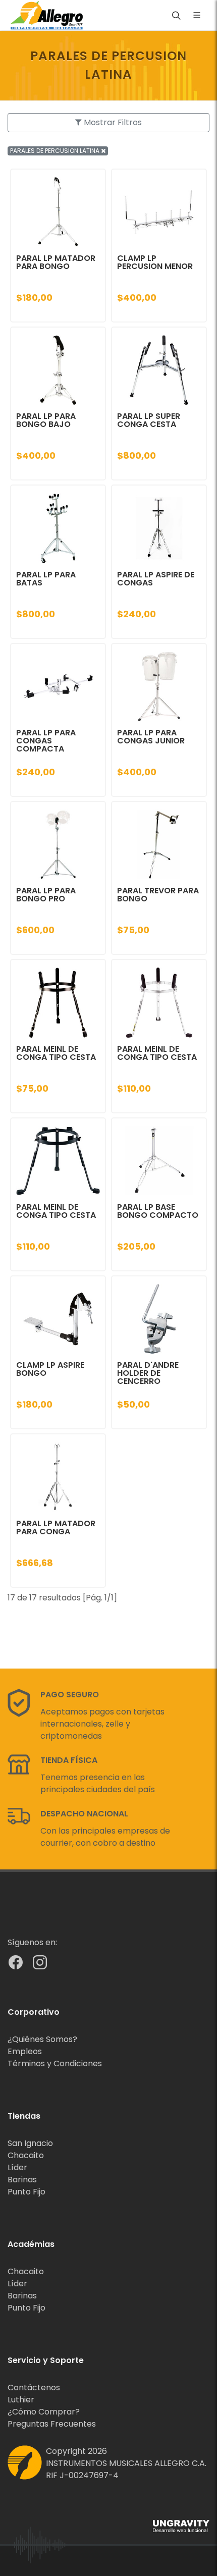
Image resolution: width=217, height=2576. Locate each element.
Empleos (25, 2051)
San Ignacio (30, 2143)
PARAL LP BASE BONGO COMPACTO (158, 1211)
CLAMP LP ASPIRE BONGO (50, 1369)
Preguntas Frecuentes (52, 2424)
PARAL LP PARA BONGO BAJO (46, 420)
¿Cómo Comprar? (44, 2412)
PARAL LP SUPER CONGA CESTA (149, 420)
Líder (17, 2167)
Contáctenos (34, 2387)
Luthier (21, 2400)
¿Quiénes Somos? (42, 2039)
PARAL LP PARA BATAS (46, 579)
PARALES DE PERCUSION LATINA (56, 151)
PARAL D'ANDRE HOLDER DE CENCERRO (148, 1373)
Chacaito (26, 2155)
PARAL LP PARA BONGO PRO (46, 895)
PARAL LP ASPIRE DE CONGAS (156, 579)
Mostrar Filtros (112, 122)
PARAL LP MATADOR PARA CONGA (56, 1527)
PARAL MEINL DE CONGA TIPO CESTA (56, 1053)
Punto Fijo (26, 2192)
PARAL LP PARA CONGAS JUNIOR (151, 737)
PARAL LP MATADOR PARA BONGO (56, 262)
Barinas (22, 2180)
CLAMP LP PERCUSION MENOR (155, 262)
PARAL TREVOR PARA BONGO (158, 895)
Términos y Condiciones (55, 2063)
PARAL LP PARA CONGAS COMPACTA (46, 741)
